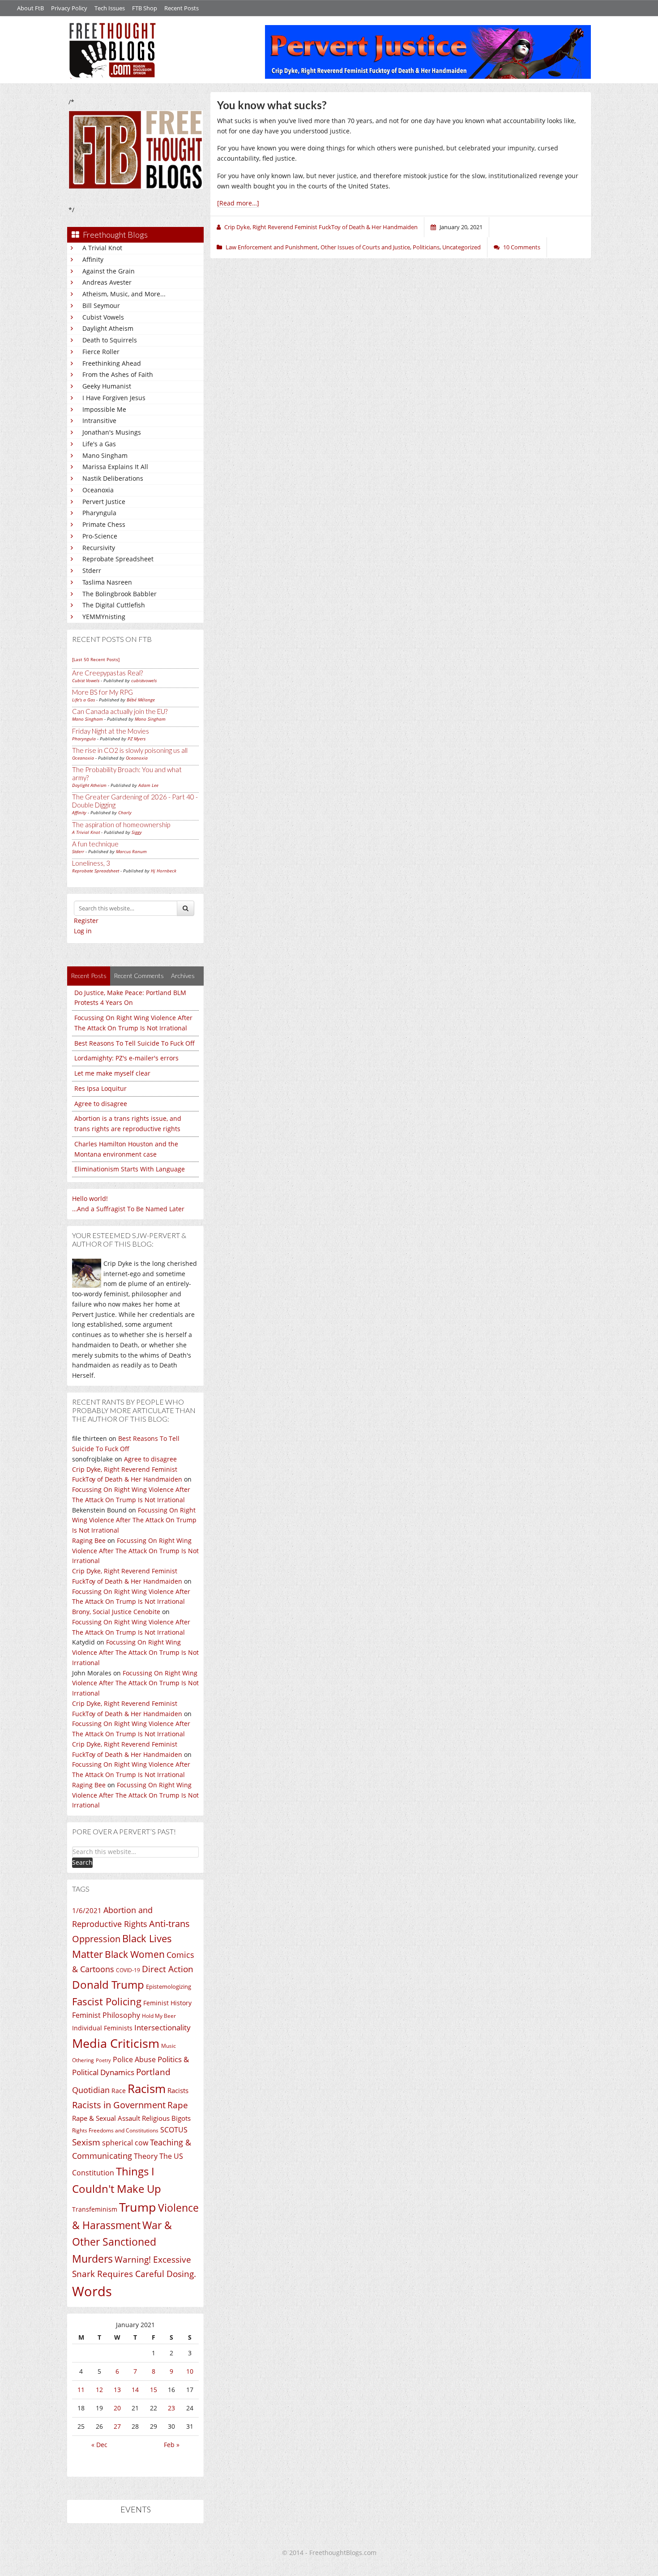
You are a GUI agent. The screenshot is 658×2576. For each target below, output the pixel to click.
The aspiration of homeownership (121, 824)
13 (117, 2390)
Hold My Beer (159, 2016)
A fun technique (95, 844)
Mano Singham (105, 455)
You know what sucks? (272, 105)
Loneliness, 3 (91, 863)
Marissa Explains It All (115, 467)
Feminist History (167, 2003)
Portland (153, 2072)
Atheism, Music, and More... (124, 294)
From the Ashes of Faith (118, 374)
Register (86, 921)
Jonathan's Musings (112, 432)
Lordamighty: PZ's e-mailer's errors (126, 1058)
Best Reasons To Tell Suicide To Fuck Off (135, 1043)
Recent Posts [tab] (89, 976)
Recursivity (99, 548)
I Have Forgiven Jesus (114, 398)
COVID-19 (128, 1970)
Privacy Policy (69, 8)
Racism (147, 2089)
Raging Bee (89, 1540)
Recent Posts (182, 8)
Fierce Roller (101, 352)
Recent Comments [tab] (139, 976)
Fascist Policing (107, 2001)
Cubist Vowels (103, 317)
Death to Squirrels (110, 340)
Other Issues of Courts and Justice (365, 247)
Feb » (172, 2445)
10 (190, 2371)
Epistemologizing (169, 1986)
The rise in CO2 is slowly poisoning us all (130, 750)
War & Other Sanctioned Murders (122, 2242)
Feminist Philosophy (106, 2015)
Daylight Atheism (108, 328)
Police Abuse (134, 2059)
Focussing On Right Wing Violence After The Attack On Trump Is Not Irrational (134, 1520)
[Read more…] (238, 203)
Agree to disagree (101, 1104)
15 (154, 2390)
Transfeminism (95, 2209)
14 (135, 2390)
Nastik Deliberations (113, 478)
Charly (125, 812)
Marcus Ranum (131, 851)
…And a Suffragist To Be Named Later (128, 1209)
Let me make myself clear (112, 1073)
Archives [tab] (183, 976)
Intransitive (99, 421)
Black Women (135, 1954)
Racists (178, 2090)
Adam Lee (148, 785)
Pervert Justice (104, 502)
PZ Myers (137, 739)
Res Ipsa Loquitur (100, 1088)
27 (117, 2426)
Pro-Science (100, 536)
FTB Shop (145, 8)
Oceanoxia (98, 490)
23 (171, 2408)
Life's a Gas (99, 444)
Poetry (103, 2060)
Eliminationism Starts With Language (130, 1169)
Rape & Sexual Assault (106, 2118)
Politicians (426, 247)
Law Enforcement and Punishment (272, 247)
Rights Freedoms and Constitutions (115, 2130)
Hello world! (90, 1198)
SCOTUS (174, 2130)
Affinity (93, 259)
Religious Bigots (166, 2118)
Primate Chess (104, 524)
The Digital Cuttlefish (114, 605)
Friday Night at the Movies (111, 731)
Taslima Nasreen (107, 582)
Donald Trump (108, 1984)
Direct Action (168, 1969)
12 (99, 2390)
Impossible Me (104, 409)
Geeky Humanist (107, 386)
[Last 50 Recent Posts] (96, 659)
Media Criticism (116, 2043)
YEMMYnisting (104, 617)
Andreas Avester (107, 282)
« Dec (99, 2445)
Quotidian (91, 2090)
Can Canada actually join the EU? (120, 711)
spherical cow (125, 2143)
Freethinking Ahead (112, 363)
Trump (138, 2207)
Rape (178, 2105)
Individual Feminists (102, 2028)
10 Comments (522, 247)
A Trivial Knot (102, 248)
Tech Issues (110, 8)
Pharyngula (99, 513)
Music (169, 2046)
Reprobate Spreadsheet (118, 559)
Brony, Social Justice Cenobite (116, 1612)
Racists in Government (119, 2105)
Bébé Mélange (141, 700)
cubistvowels (144, 680)
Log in (83, 931)
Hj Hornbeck (164, 871)
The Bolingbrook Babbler (120, 594)
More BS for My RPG (103, 692)
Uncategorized (461, 247)
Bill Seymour (101, 305)
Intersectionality (162, 2027)
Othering (83, 2060)
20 (117, 2408)
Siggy (137, 832)
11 (81, 2390)
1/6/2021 (87, 1910)
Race (119, 2091)
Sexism (86, 2142)
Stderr (92, 570)
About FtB (30, 8)
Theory (146, 2156)
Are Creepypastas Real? (107, 673)
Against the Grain (109, 271)
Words (92, 2291)
